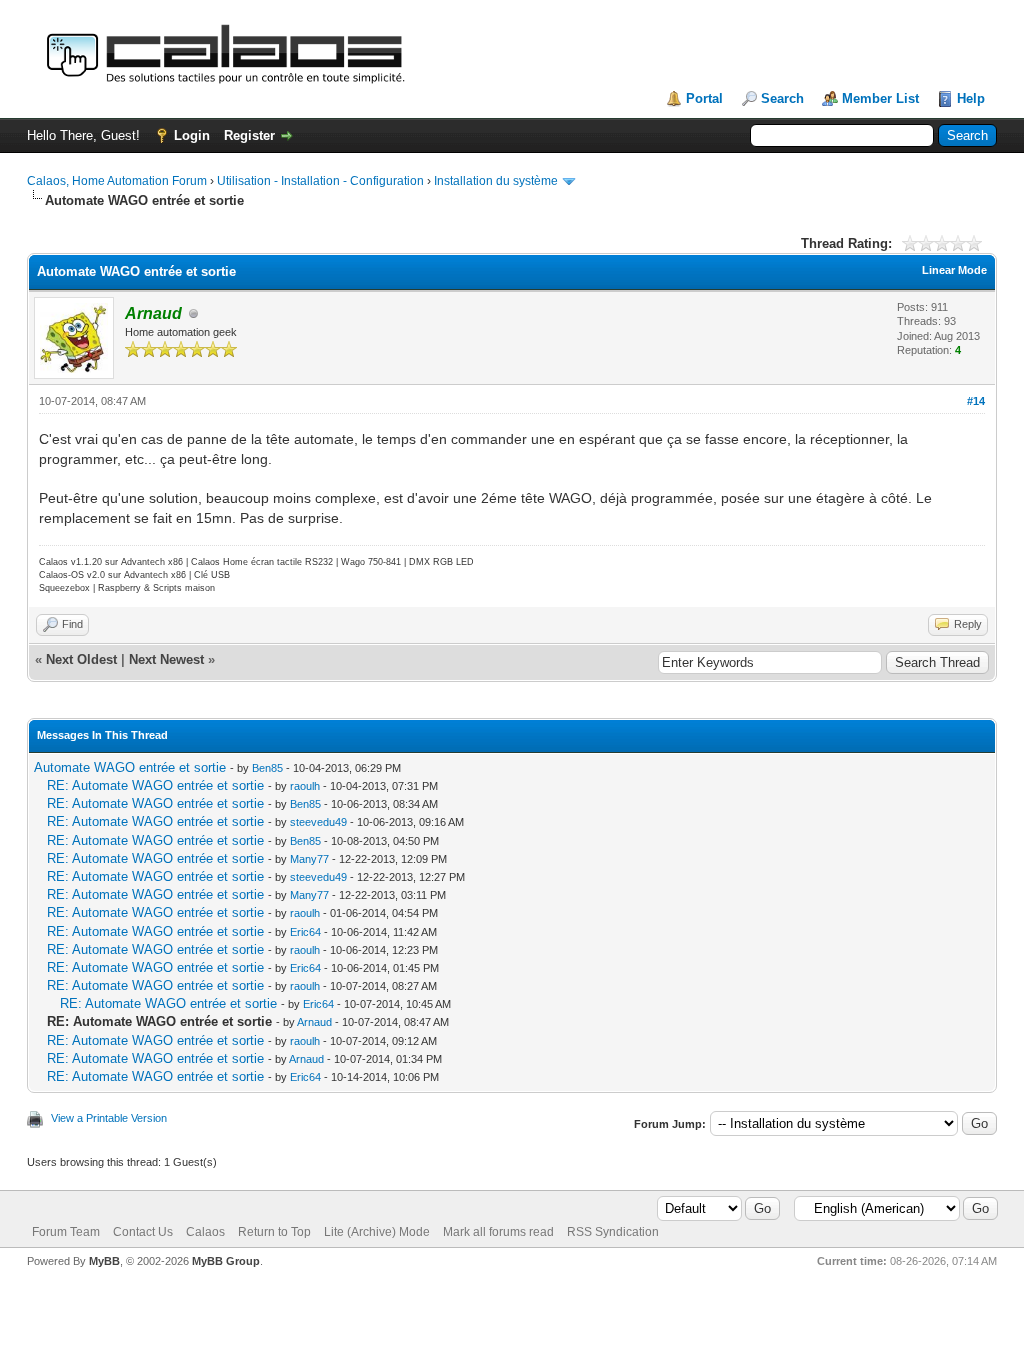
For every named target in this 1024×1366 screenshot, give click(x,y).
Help (971, 98)
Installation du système (496, 181)
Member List (880, 98)
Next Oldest (81, 659)
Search (782, 98)
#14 (976, 401)
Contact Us (143, 1232)
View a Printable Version (109, 1118)
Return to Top (274, 1232)
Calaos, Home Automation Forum (117, 181)
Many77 (309, 859)
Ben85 (267, 768)
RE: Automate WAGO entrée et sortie (155, 785)
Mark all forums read (498, 1232)
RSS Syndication (613, 1232)
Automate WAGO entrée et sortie (130, 767)
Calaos (205, 1232)
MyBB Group (226, 1261)
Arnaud (314, 1022)
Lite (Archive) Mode (377, 1232)
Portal (704, 98)
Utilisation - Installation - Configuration (320, 181)
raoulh (305, 786)
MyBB (104, 1261)
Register (249, 135)
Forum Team (66, 1232)
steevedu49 (318, 822)
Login (192, 135)
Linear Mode (954, 270)
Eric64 (305, 932)
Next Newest (166, 659)
